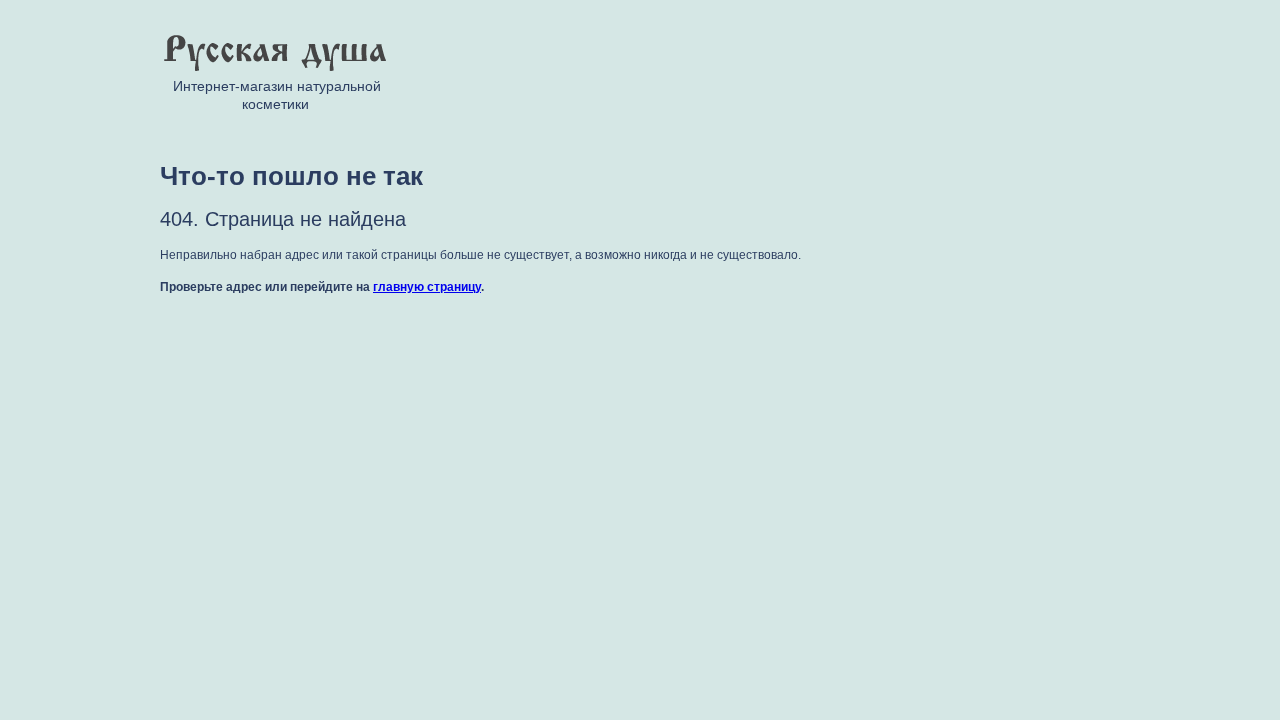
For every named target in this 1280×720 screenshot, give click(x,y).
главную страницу (427, 287)
